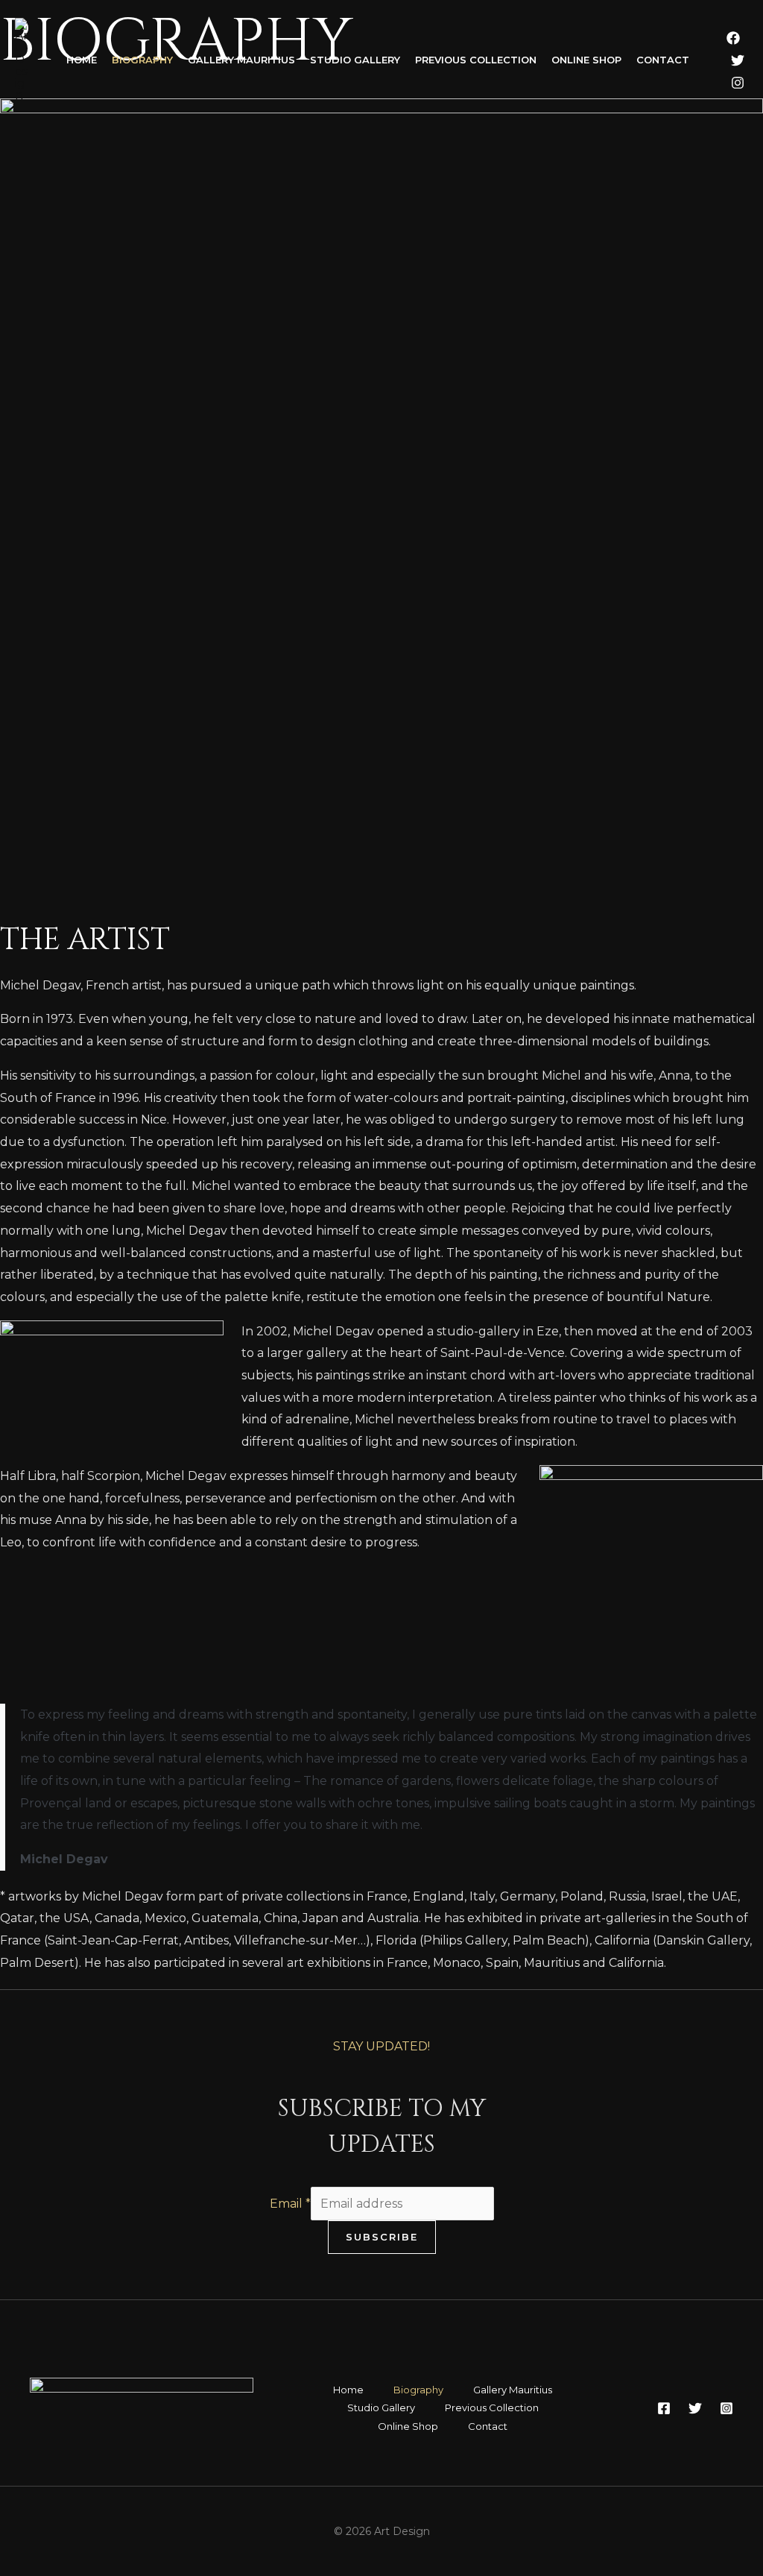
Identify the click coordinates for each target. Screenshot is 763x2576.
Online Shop (586, 60)
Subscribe (382, 2237)
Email (290, 2204)
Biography (142, 60)
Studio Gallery (355, 60)
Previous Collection (476, 60)
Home (82, 60)
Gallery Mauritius (241, 60)
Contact (663, 60)
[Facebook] (733, 38)
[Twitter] (738, 60)
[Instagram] (738, 83)
